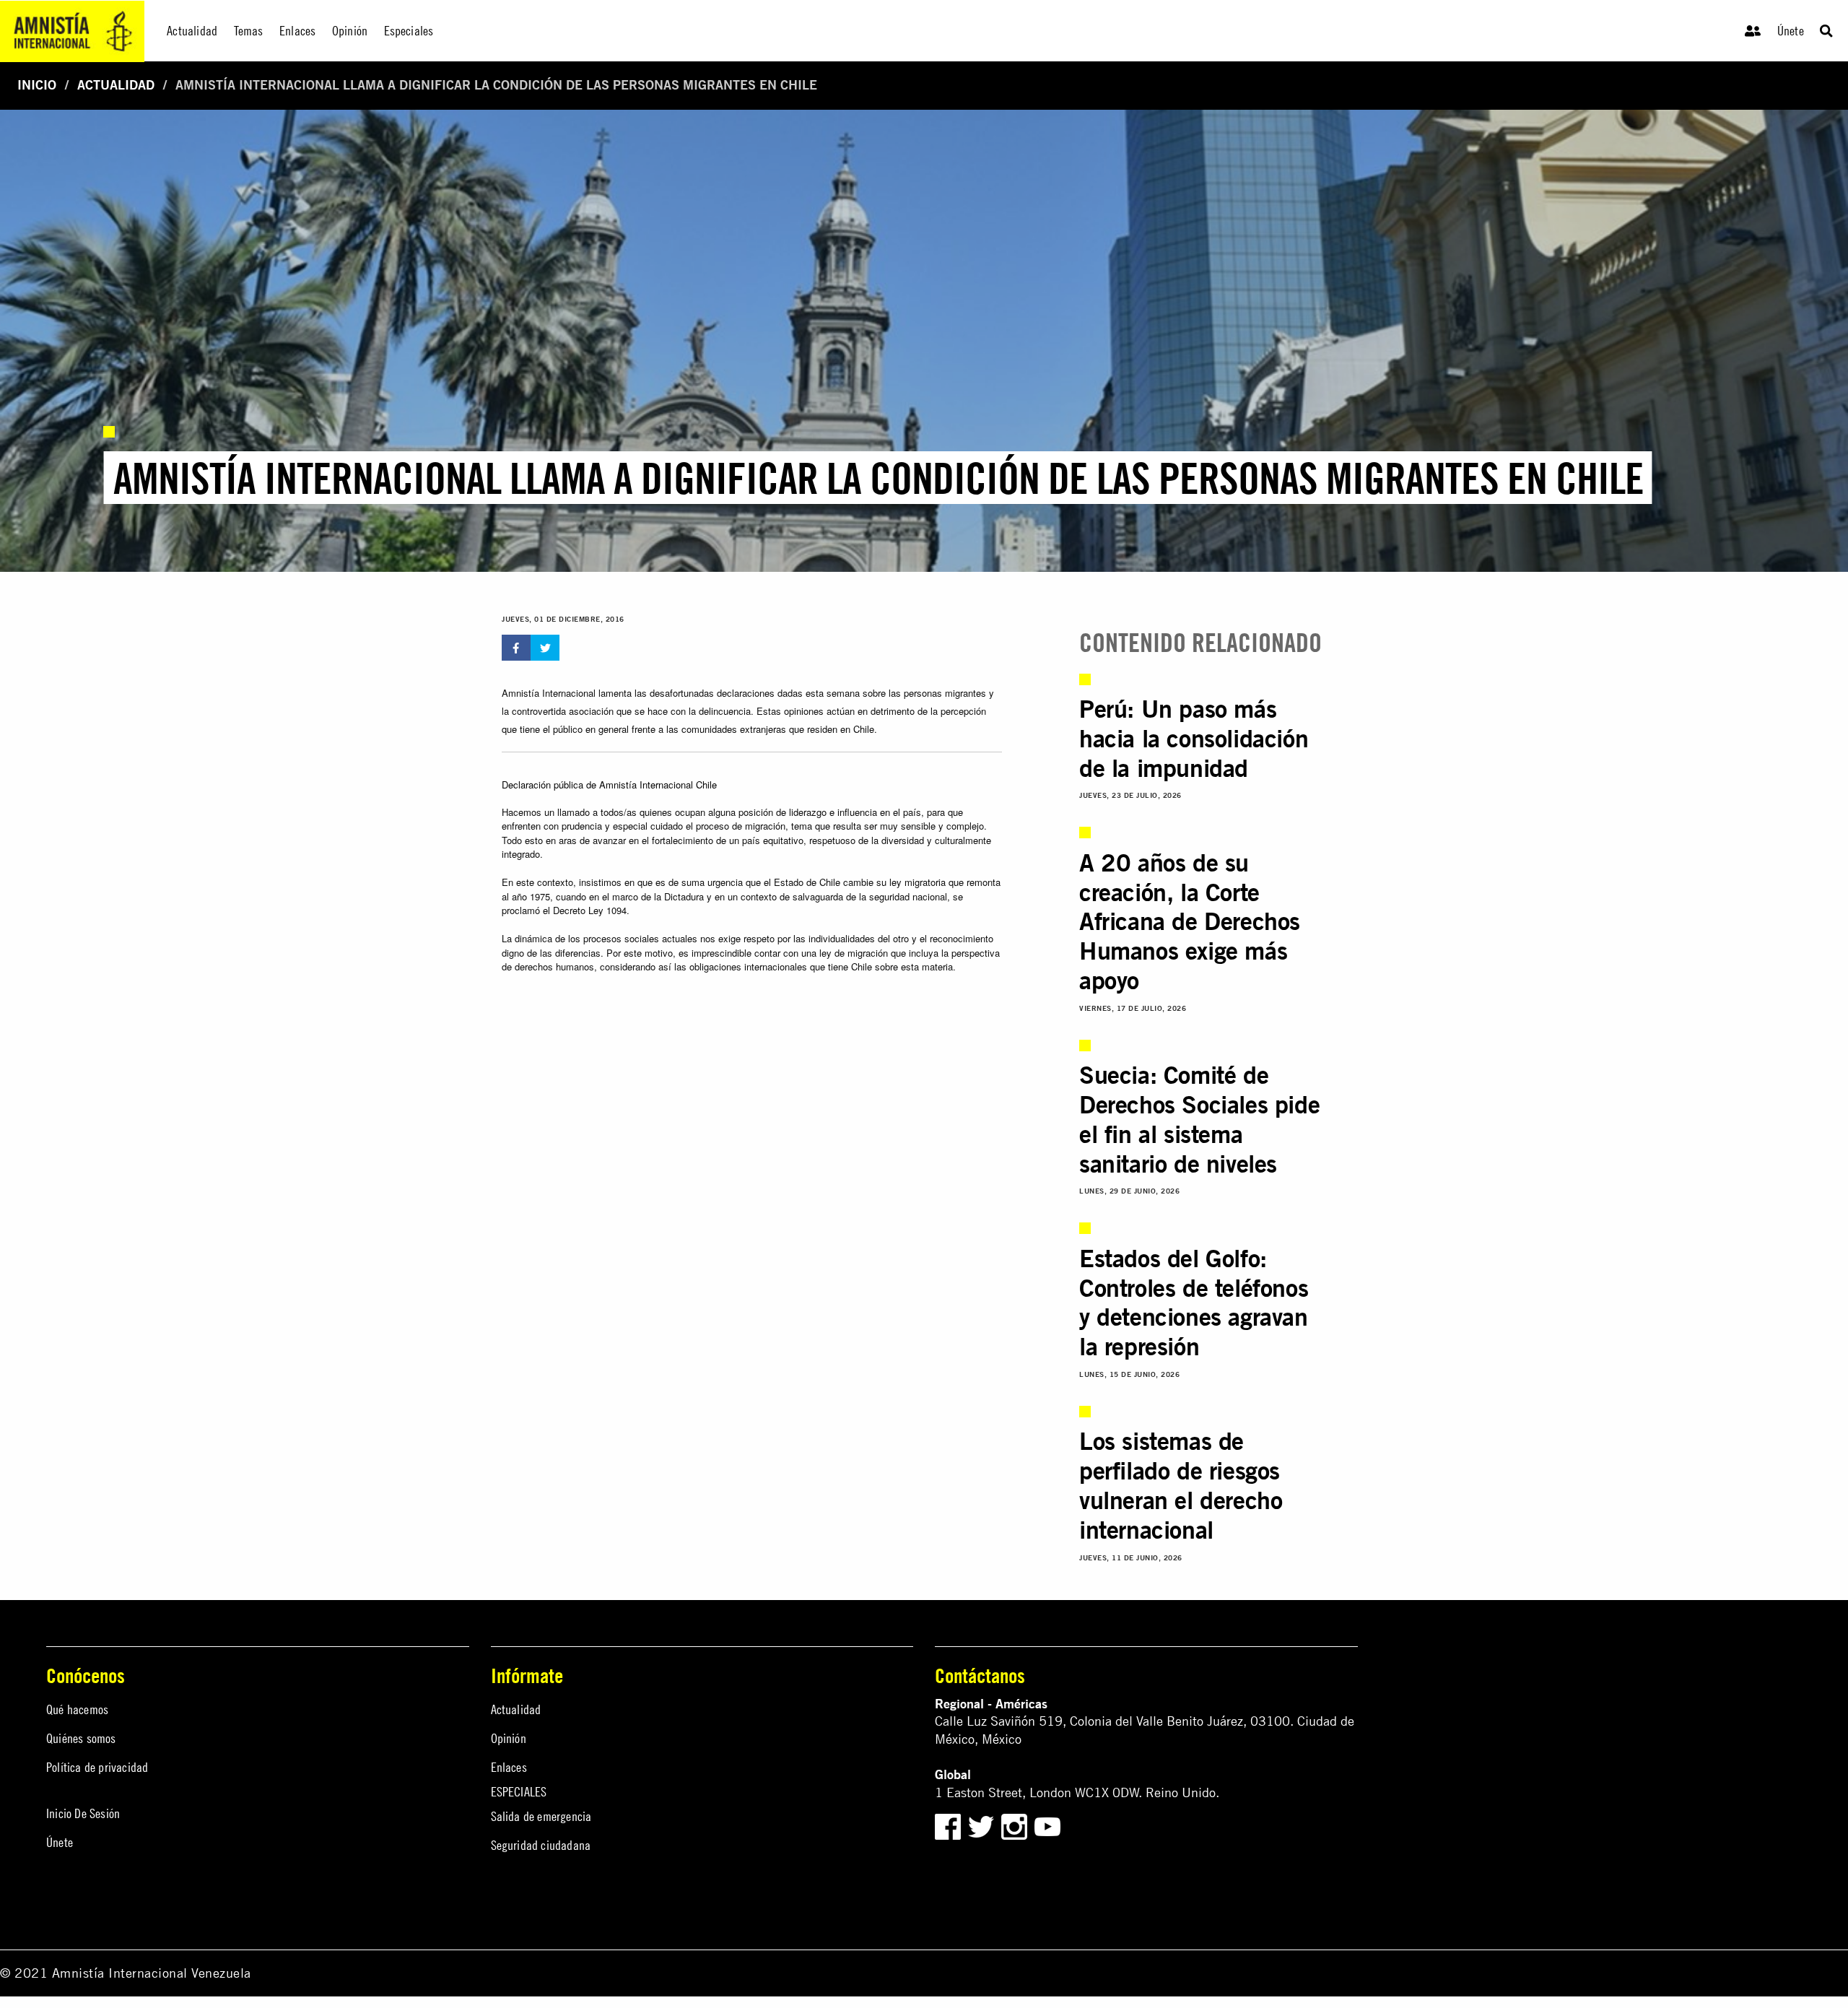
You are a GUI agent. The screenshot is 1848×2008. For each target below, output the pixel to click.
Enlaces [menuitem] (297, 31)
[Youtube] (1047, 1825)
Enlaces (509, 1767)
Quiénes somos (81, 1738)
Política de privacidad (97, 1767)
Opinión (509, 1738)
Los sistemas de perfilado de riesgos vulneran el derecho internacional (1181, 1485)
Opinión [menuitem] (350, 31)
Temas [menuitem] (249, 31)
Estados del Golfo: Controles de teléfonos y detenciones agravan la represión (1194, 1302)
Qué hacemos (77, 1709)
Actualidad (116, 85)
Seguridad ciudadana (541, 1845)
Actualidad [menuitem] (192, 31)
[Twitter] (983, 1825)
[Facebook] (948, 1825)
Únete (1791, 31)
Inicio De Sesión (83, 1813)
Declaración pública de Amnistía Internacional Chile (609, 784)
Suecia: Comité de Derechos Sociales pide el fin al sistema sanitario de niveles (1199, 1119)
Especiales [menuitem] (409, 31)
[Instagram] (1016, 1825)
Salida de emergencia (541, 1816)
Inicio (37, 85)
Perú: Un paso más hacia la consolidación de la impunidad (1194, 738)
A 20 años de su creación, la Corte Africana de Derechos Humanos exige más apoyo (1190, 921)
